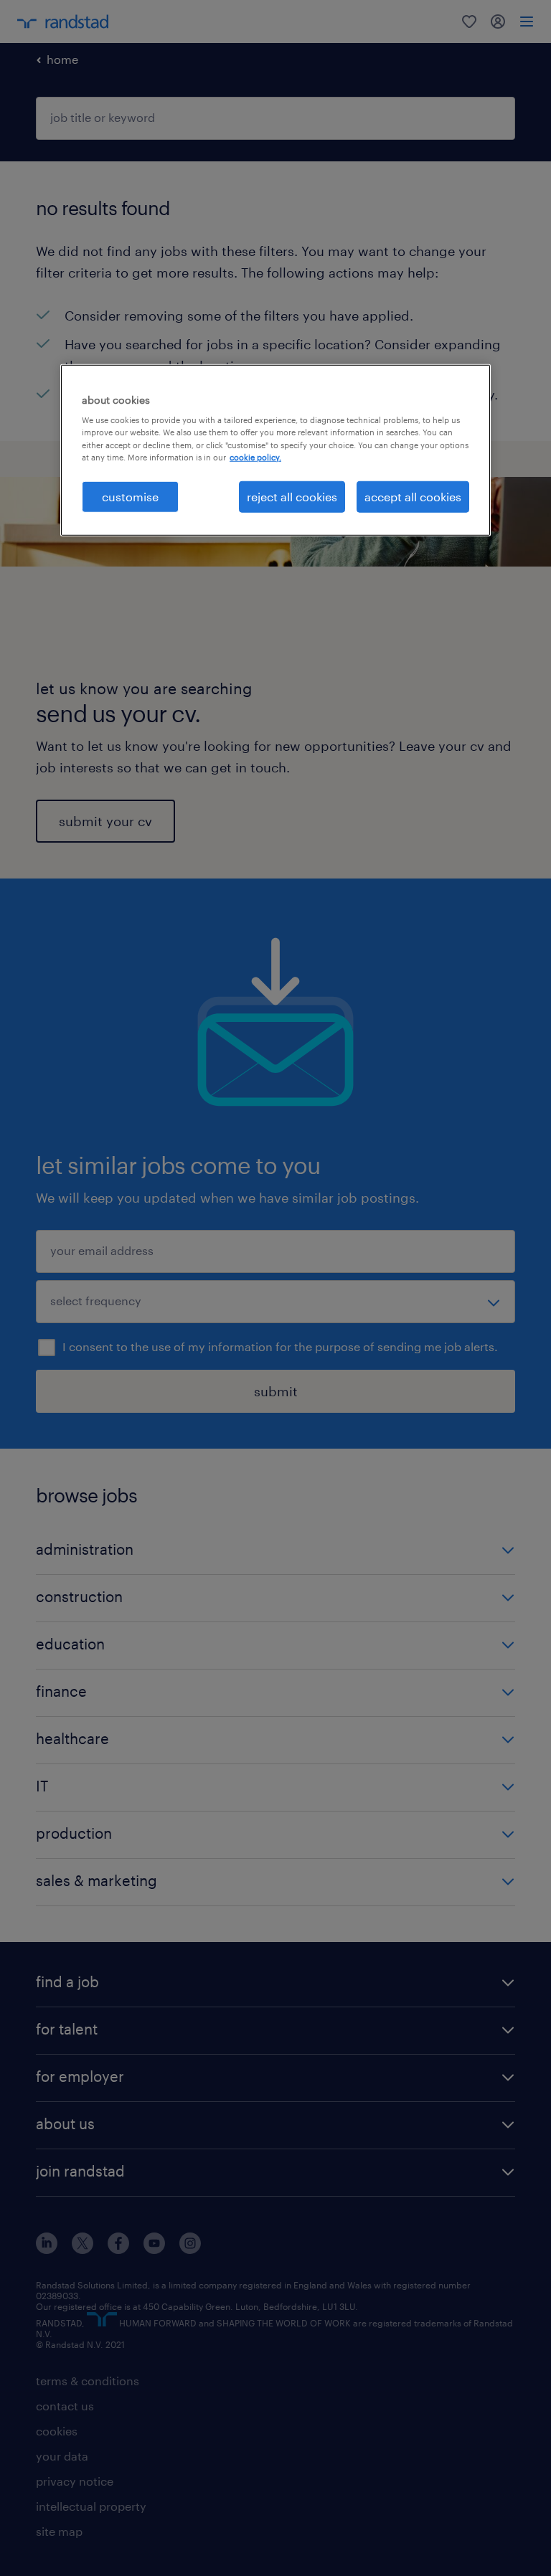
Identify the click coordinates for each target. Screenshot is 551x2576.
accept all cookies (413, 496)
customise (130, 496)
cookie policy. (255, 456)
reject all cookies (292, 496)
